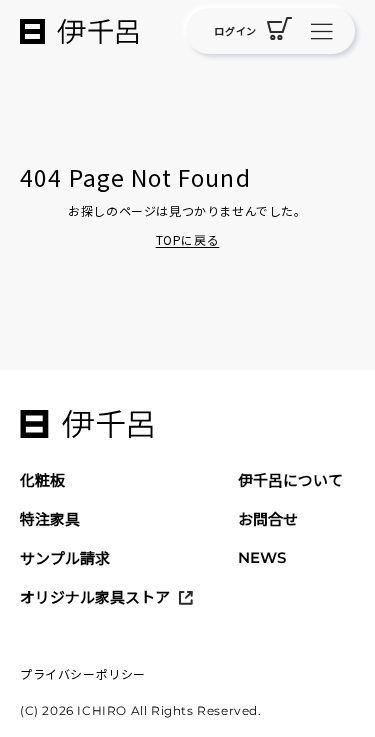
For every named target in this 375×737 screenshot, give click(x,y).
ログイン (235, 30)
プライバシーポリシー (83, 673)
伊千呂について (290, 479)
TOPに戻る (188, 239)
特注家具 (50, 518)
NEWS (262, 557)
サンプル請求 (65, 557)
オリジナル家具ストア (95, 596)
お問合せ (268, 518)
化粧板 (42, 479)
